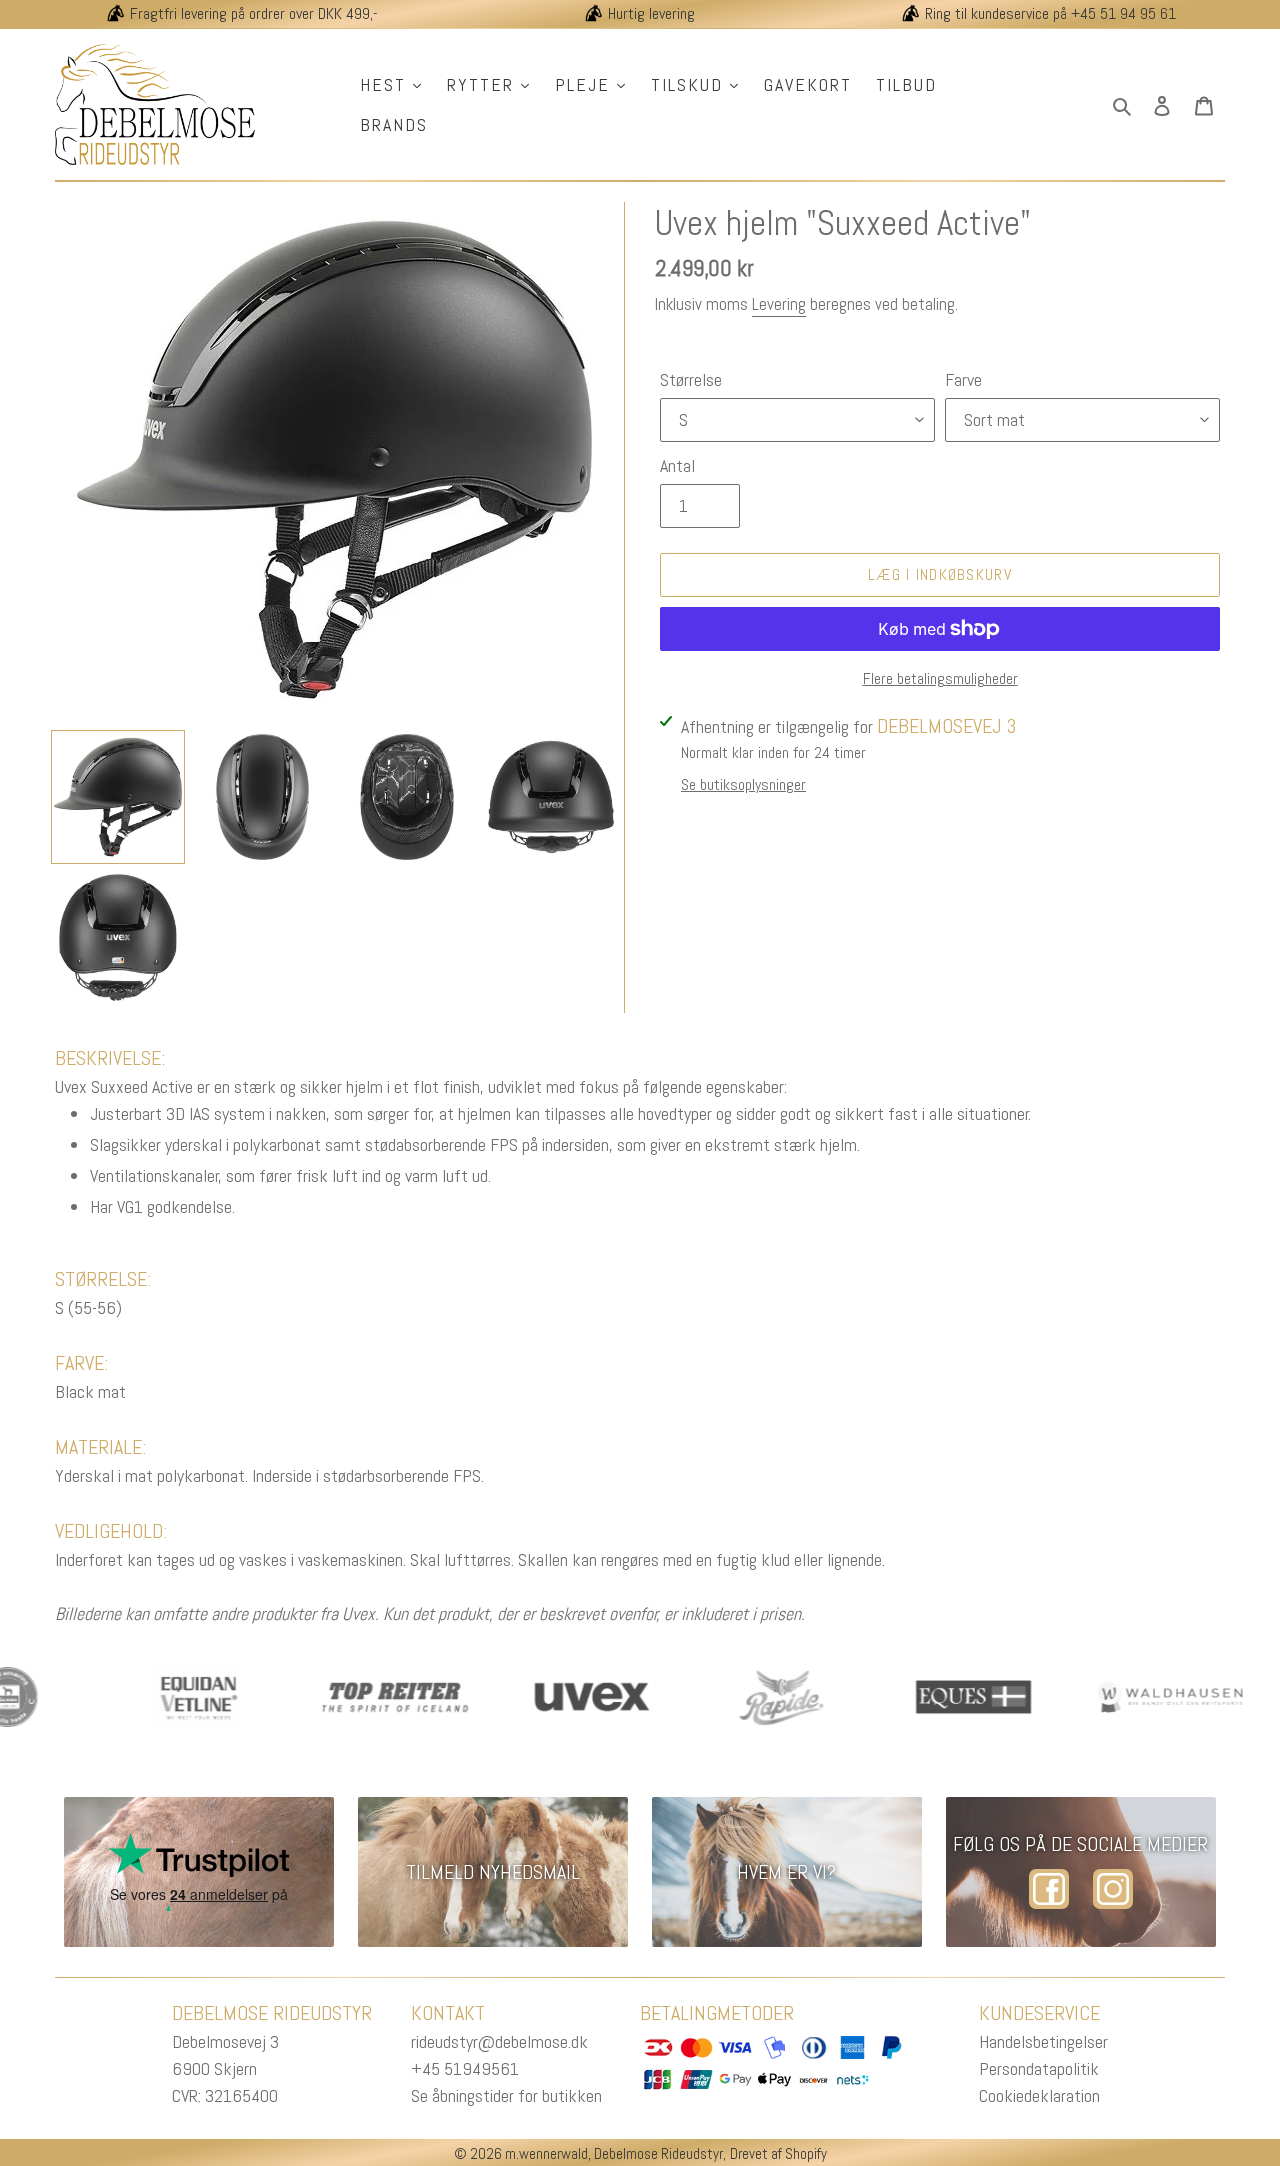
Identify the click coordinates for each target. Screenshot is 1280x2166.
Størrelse (691, 379)
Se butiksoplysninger (743, 784)
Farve (963, 379)
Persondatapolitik (1039, 2068)
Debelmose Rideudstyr (658, 2153)
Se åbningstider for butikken (506, 2095)
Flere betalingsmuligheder (940, 678)
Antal (677, 465)
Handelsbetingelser (1043, 2041)
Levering (779, 304)
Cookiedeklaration (1039, 2095)
